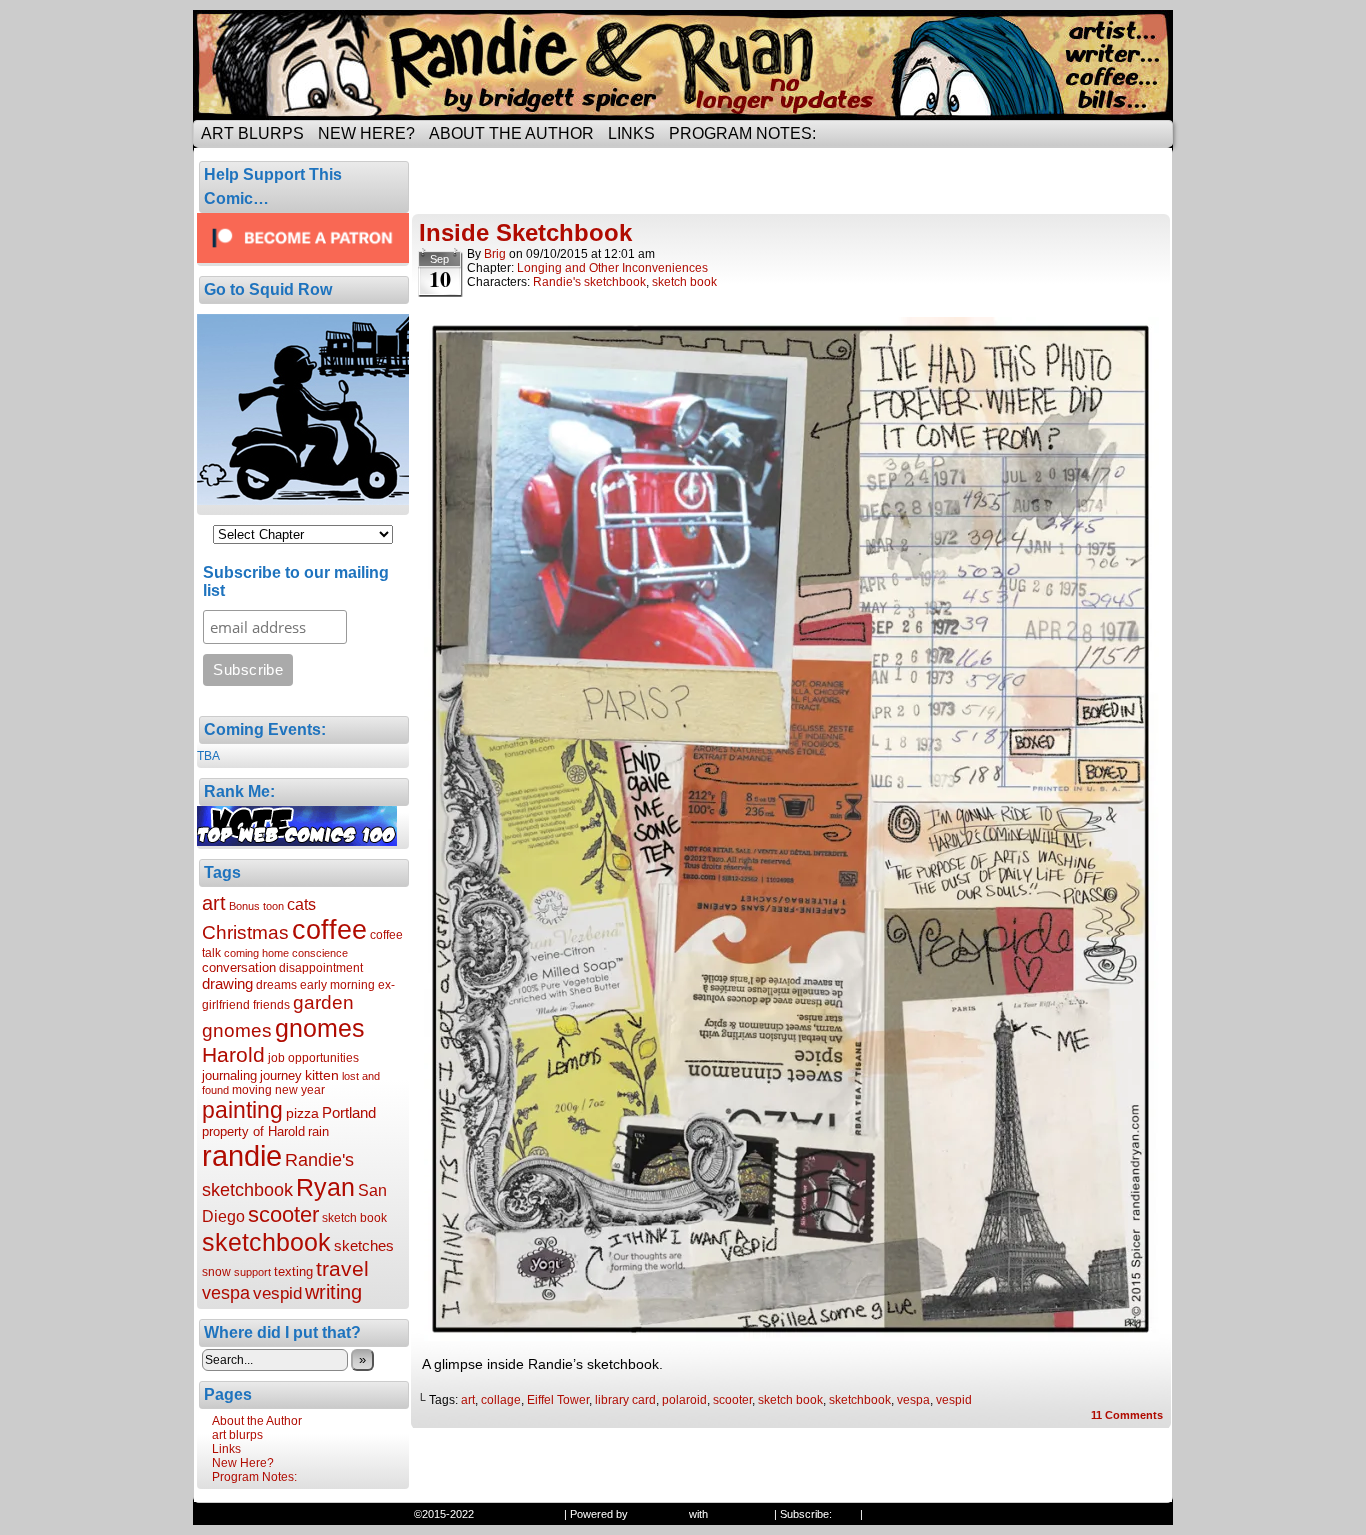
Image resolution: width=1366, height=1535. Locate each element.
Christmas (245, 932)
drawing (227, 983)
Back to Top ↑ (899, 1514)
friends (271, 1005)
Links (631, 133)
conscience (320, 953)
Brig (495, 254)
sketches (364, 1245)
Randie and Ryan (683, 65)
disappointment (321, 968)
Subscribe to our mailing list (296, 581)
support (252, 1272)
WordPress (658, 1514)
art (214, 903)
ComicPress (741, 1514)
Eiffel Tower (558, 1400)
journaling (229, 1075)
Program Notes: (742, 133)
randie (242, 1155)
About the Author (511, 133)
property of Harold (253, 1131)
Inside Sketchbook (525, 232)
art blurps (252, 133)
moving (252, 1090)
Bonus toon (256, 906)
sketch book (354, 1218)
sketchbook (266, 1242)
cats (301, 904)
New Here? (366, 133)
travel (342, 1268)
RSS (846, 1514)
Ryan (325, 1187)
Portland (349, 1112)
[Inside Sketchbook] (791, 1336)
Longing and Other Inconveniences (612, 268)
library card (625, 1400)
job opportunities (313, 1058)
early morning (337, 985)
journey (281, 1075)
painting (242, 1110)
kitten (322, 1075)
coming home (256, 953)
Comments (1127, 1415)
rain (318, 1131)
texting (293, 1271)
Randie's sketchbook (589, 282)
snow (216, 1272)
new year (300, 1090)
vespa (226, 1293)
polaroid (684, 1400)
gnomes (320, 1028)
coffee (329, 930)
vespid (277, 1293)
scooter (283, 1214)
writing (333, 1292)
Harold (233, 1054)
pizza (302, 1113)
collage (501, 1400)
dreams (276, 985)
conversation (239, 967)
